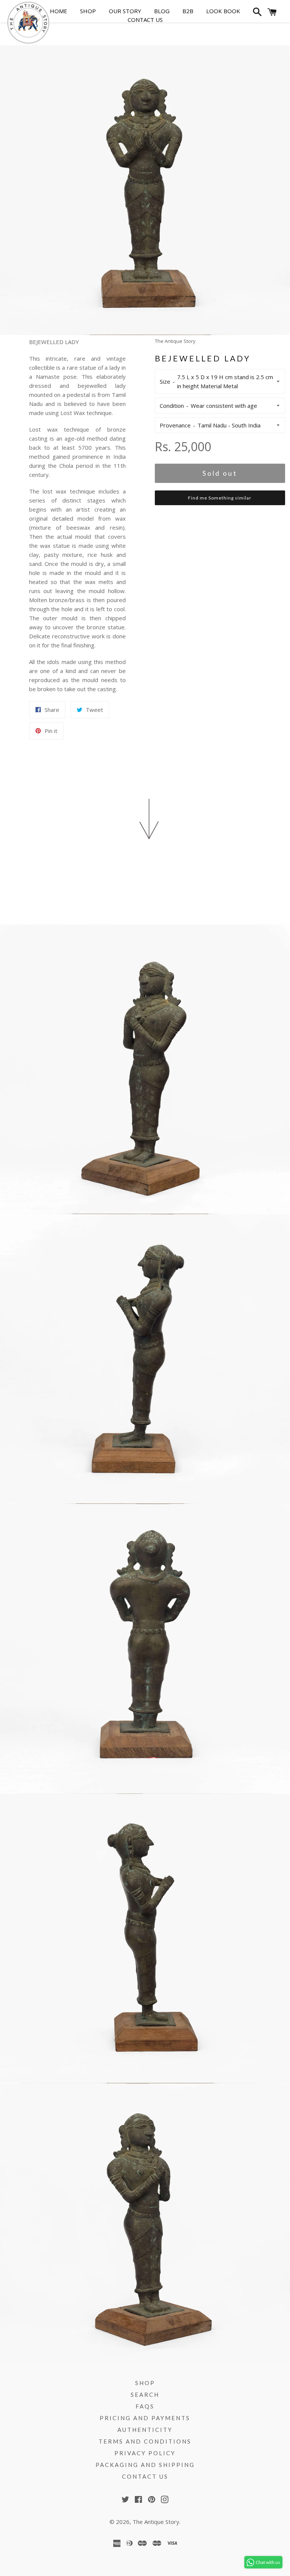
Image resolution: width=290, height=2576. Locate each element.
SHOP (88, 11)
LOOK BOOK (223, 11)
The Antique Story (156, 2522)
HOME (59, 11)
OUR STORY (125, 11)
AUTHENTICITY (145, 2430)
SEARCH (145, 2395)
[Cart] (272, 14)
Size (165, 381)
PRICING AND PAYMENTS (145, 2418)
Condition (172, 406)
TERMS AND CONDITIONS (145, 2441)
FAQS (145, 2406)
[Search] (256, 14)
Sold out (220, 473)
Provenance (175, 425)
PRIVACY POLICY (145, 2453)
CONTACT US (145, 20)
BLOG (162, 11)
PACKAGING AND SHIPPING (145, 2465)
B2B (188, 11)
